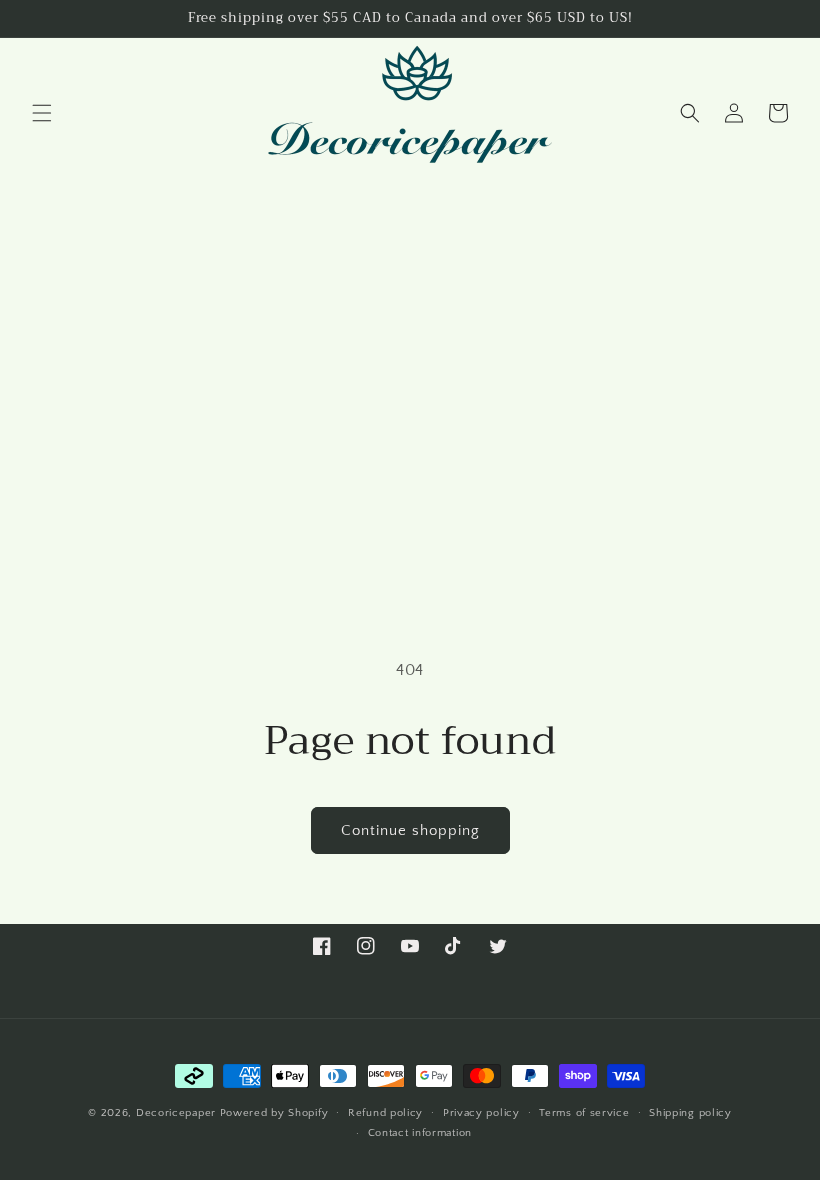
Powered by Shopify (274, 1113)
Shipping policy (690, 1113)
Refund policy (385, 1113)
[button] (42, 113)
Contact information (420, 1133)
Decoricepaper (176, 1113)
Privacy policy (481, 1113)
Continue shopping (410, 830)
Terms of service (584, 1113)
